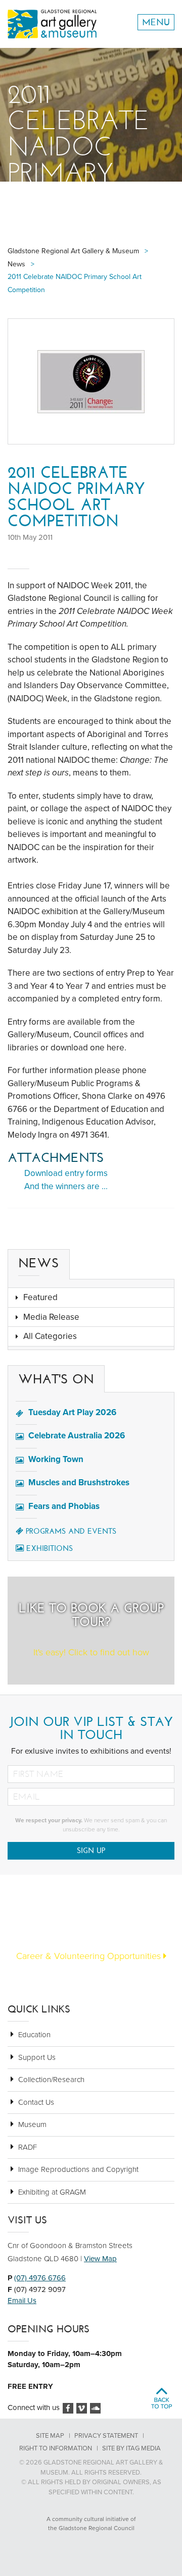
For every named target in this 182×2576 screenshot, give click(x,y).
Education (34, 2035)
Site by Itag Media (131, 2448)
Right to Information (56, 2448)
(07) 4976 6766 (40, 2278)
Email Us (22, 2301)
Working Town (56, 1459)
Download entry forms (66, 1173)
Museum (32, 2124)
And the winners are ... (66, 1186)
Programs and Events (71, 1531)
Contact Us (36, 2102)
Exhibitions (50, 1548)
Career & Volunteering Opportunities (90, 1956)
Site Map (50, 2436)
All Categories (50, 1336)
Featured (40, 1297)
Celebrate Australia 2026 (77, 1436)
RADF (28, 2147)
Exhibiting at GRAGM (52, 2192)
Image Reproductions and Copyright (78, 2169)
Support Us (37, 2057)
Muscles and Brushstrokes (79, 1482)
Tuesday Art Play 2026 (72, 1412)
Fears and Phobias (64, 1506)
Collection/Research (51, 2080)
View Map (100, 2259)
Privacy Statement (106, 2436)
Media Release (51, 1317)
